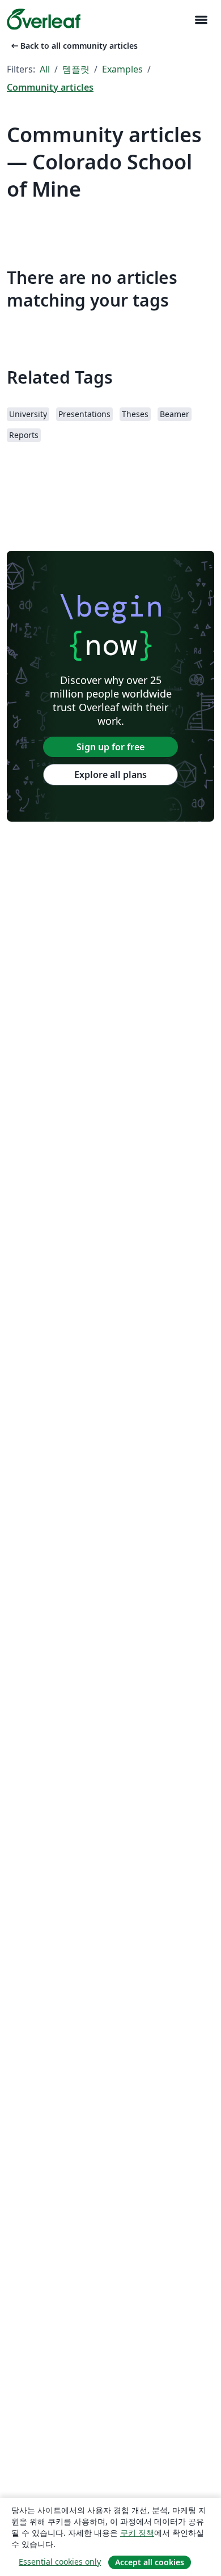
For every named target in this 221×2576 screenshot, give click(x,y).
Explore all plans (110, 775)
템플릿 (76, 69)
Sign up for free (110, 747)
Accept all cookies (150, 2562)
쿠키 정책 (137, 2533)
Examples (122, 69)
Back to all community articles (73, 46)
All (45, 69)
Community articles (50, 87)
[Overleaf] (44, 19)
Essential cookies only (60, 2562)
